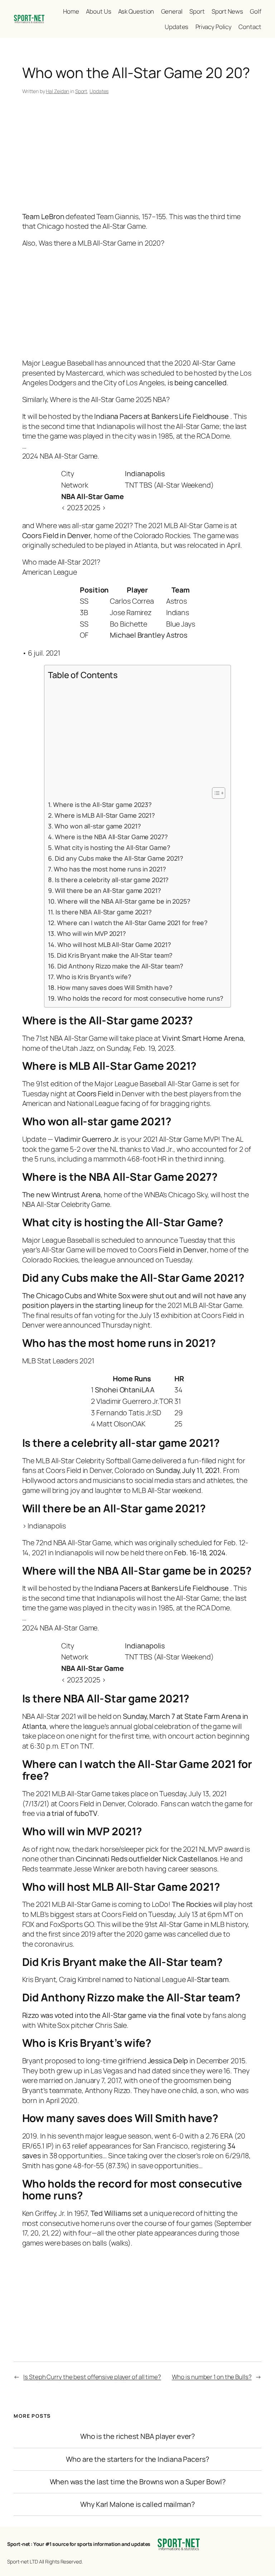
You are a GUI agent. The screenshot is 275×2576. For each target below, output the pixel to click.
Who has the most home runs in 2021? (110, 869)
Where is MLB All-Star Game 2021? (105, 815)
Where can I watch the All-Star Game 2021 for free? (132, 923)
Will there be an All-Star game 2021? (108, 890)
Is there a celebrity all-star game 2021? (112, 880)
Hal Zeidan (57, 91)
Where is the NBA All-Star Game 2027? (111, 837)
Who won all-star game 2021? (98, 826)
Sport (81, 91)
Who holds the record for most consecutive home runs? (140, 998)
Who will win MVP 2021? (91, 933)
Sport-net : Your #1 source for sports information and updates (79, 2544)
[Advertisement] (138, 155)
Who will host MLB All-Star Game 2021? (114, 944)
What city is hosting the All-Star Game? (112, 847)
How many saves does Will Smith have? (115, 987)
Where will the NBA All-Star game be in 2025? (124, 901)
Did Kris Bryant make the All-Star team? (115, 955)
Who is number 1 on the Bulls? (212, 2377)
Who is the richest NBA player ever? (138, 2436)
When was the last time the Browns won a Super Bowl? (138, 2482)
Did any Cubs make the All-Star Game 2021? (119, 858)
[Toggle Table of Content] (215, 793)
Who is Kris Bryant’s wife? (94, 977)
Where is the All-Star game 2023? (102, 804)
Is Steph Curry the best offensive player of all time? (92, 2377)
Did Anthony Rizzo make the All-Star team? (120, 966)
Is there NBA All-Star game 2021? (104, 912)
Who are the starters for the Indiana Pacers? (137, 2459)
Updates (99, 91)
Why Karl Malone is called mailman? (137, 2504)
